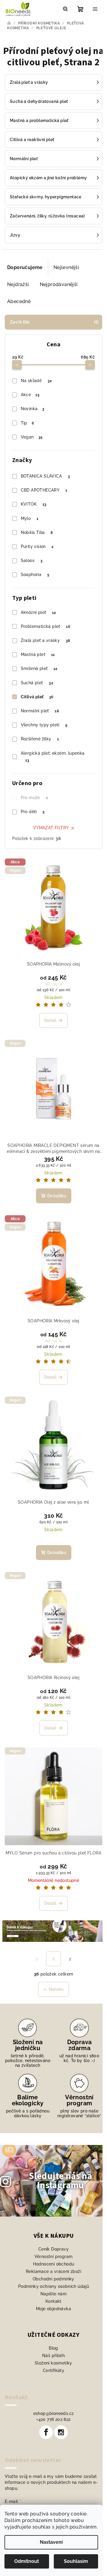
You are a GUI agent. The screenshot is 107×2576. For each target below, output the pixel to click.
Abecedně (19, 301)
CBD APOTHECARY (44, 490)
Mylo (30, 518)
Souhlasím (76, 2561)
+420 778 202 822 (53, 2419)
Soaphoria (35, 574)
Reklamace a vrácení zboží (53, 2271)
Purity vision (37, 546)
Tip (27, 423)
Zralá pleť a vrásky (45, 640)
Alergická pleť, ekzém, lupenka (53, 757)
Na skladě (36, 381)
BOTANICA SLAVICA (45, 476)
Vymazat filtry (51, 828)
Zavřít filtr (20, 322)
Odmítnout (27, 2561)
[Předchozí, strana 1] (53, 1959)
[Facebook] (46, 2432)
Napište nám (53, 2294)
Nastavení (51, 2542)
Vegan (32, 437)
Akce (30, 395)
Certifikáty (53, 2370)
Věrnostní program (54, 2257)
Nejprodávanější (59, 284)
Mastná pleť (38, 654)
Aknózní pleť (38, 612)
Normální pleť (40, 711)
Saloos (32, 560)
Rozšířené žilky (40, 739)
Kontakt (53, 2301)
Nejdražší (18, 284)
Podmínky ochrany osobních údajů (53, 2286)
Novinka (33, 409)
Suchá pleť (37, 683)
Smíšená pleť (39, 668)
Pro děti (33, 812)
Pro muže (34, 798)
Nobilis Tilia (37, 532)
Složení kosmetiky (53, 2363)
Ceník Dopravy (53, 2249)
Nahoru (56, 1989)
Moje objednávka (53, 2309)
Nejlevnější (66, 267)
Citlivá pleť (37, 697)
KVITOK (34, 504)
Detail (50, 1020)
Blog (53, 2348)
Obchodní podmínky (53, 2279)
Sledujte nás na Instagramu (60, 2181)
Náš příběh (53, 2356)
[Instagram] (61, 2432)
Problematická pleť (46, 626)
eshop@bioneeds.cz (54, 2413)
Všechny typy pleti (44, 725)
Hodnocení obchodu (54, 2264)
